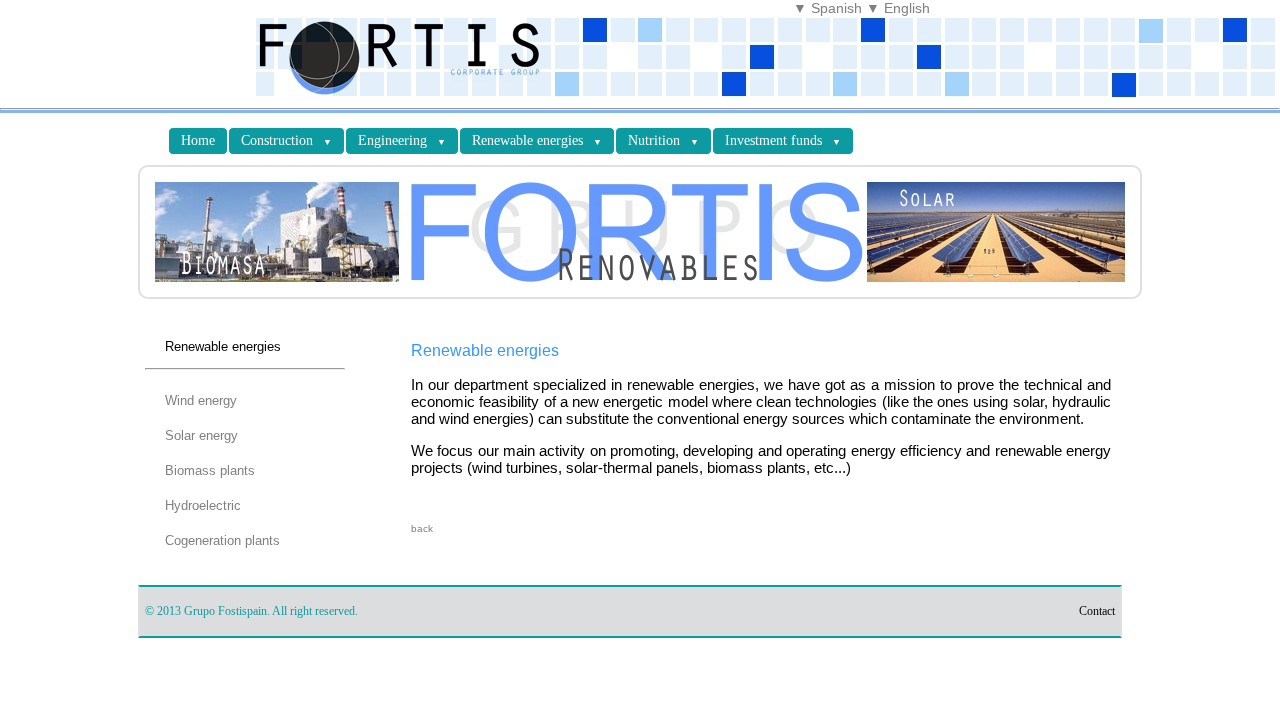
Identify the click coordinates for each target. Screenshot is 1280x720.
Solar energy (201, 435)
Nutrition (663, 140)
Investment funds (783, 140)
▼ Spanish (827, 8)
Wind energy (201, 400)
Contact (1097, 611)
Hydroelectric (203, 505)
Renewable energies (537, 140)
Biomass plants (210, 470)
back (422, 528)
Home (198, 140)
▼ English (898, 8)
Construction (286, 140)
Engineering (402, 140)
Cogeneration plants (222, 540)
